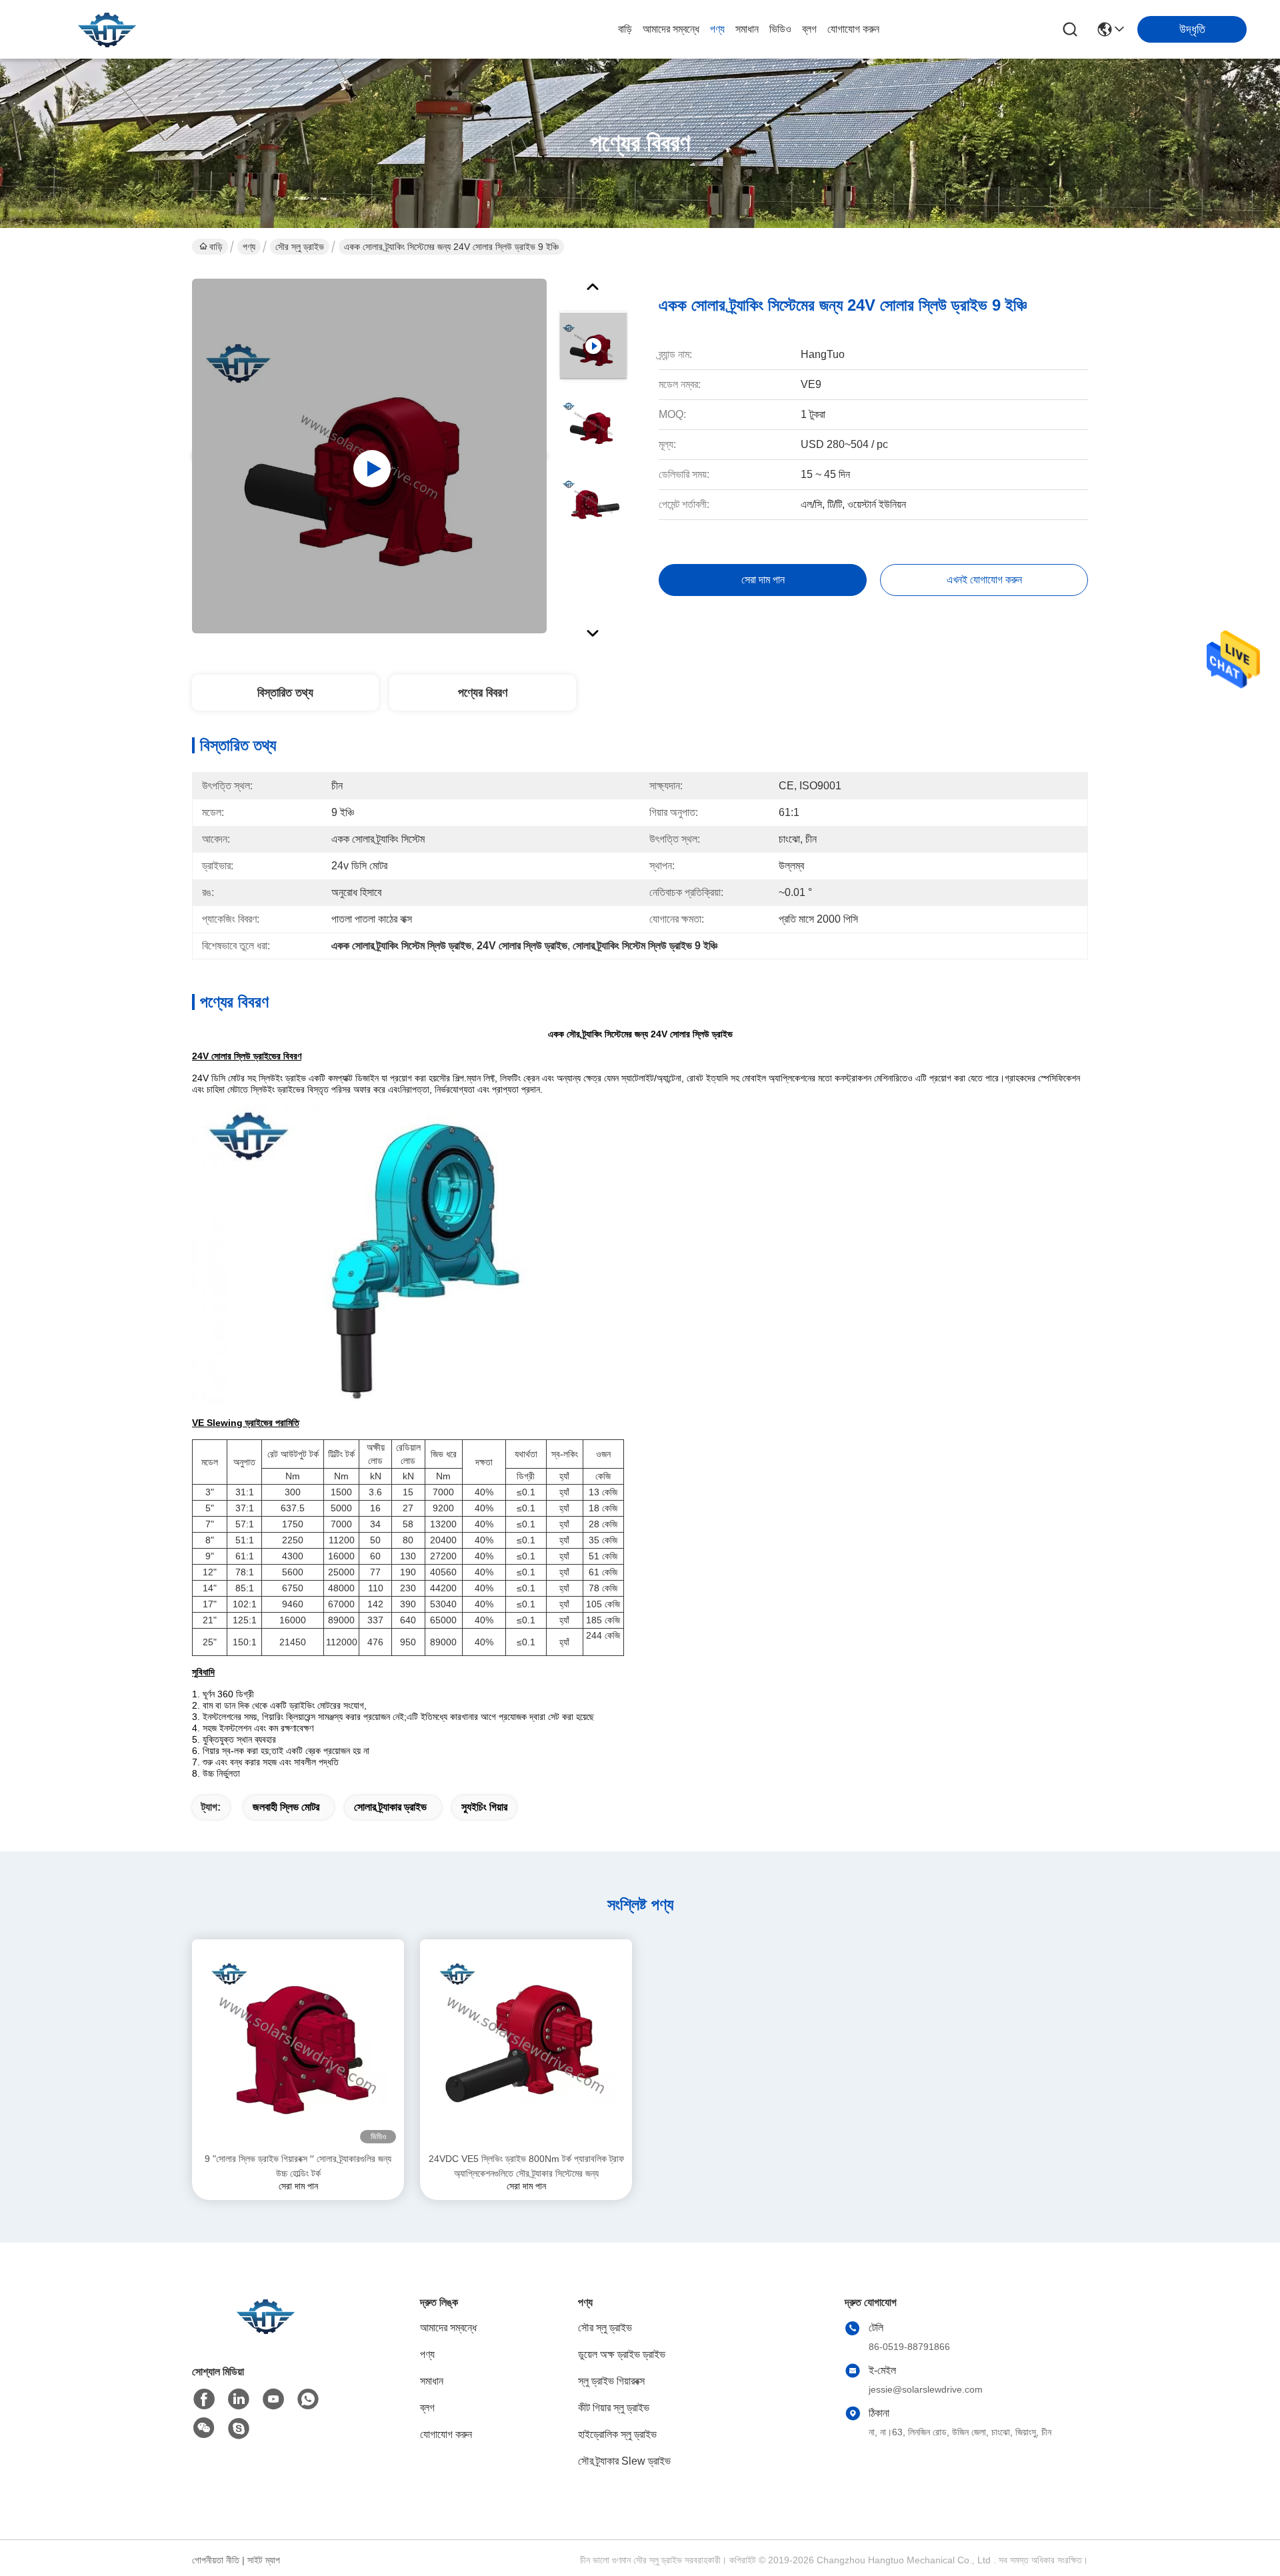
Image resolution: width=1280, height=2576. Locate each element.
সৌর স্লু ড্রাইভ (300, 247)
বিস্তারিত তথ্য (285, 693)
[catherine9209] (239, 2429)
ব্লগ (809, 29)
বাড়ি (625, 29)
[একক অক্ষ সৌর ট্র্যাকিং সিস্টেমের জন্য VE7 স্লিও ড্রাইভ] (369, 456)
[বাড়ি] (265, 2332)
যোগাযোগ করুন (853, 29)
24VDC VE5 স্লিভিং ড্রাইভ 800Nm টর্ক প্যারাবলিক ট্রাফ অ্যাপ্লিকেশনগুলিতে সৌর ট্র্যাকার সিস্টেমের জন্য (526, 2166)
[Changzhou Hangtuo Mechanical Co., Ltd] (107, 29)
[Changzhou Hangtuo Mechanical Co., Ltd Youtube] (273, 2399)
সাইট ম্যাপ (264, 2560)
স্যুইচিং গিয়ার (484, 1807)
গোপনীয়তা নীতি (216, 2560)
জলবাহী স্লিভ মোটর (286, 1807)
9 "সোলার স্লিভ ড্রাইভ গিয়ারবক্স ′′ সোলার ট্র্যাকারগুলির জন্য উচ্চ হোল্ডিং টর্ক (298, 2166)
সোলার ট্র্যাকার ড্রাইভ (390, 1807)
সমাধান (747, 29)
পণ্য (717, 29)
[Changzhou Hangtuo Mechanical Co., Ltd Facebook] (204, 2399)
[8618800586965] (308, 2399)
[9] (298, 2045)
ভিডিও (780, 29)
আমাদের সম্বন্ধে (671, 29)
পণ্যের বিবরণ (483, 693)
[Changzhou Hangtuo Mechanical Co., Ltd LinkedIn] (239, 2399)
